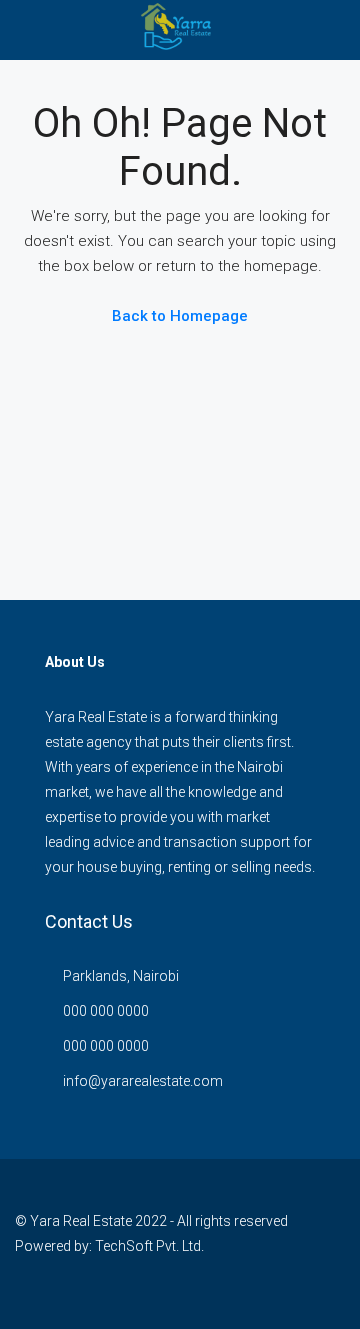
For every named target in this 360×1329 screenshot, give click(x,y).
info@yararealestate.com (143, 1081)
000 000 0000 (106, 1011)
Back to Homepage (180, 316)
